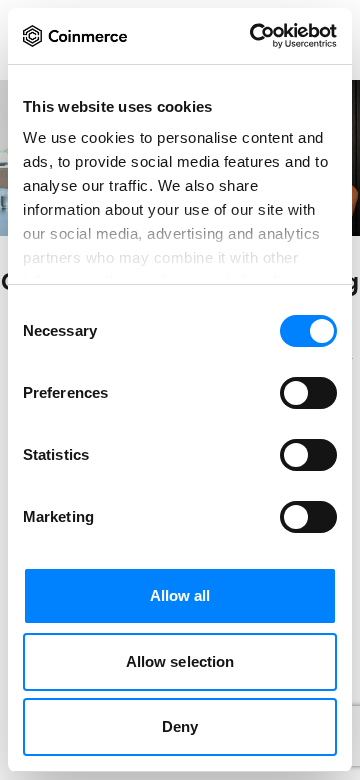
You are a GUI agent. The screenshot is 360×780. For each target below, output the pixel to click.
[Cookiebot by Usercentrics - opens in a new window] (254, 36)
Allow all (180, 595)
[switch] (308, 393)
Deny (180, 726)
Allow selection (180, 661)
